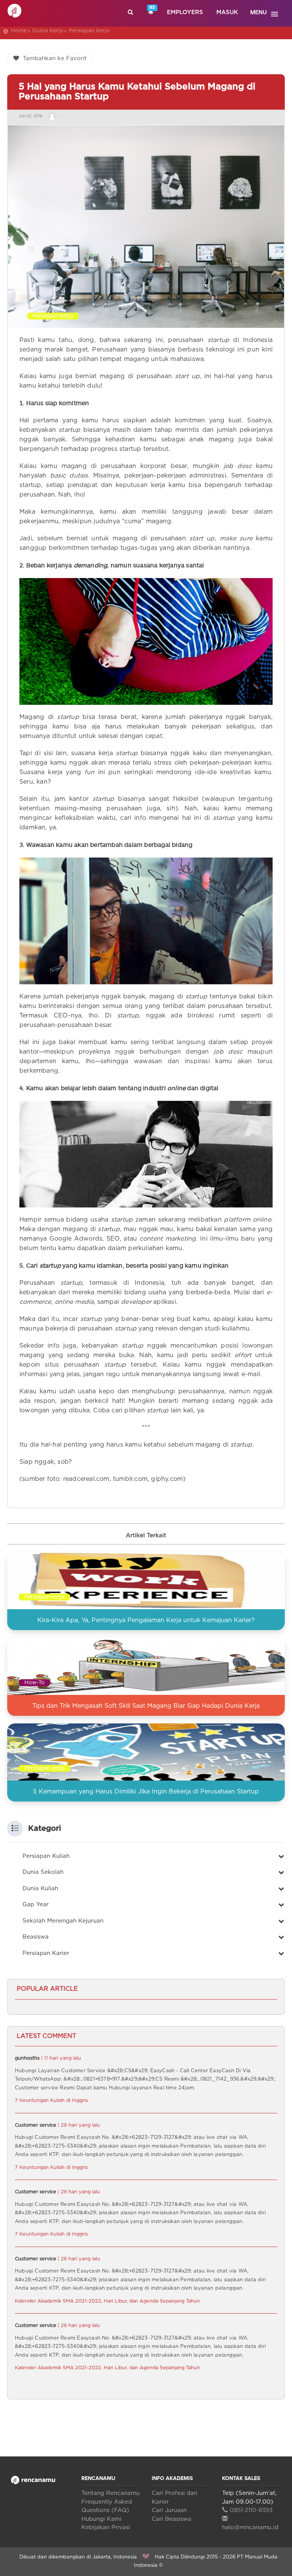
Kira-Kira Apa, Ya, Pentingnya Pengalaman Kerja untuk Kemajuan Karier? (146, 1620)
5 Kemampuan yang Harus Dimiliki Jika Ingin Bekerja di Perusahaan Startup (146, 1792)
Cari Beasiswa (171, 2519)
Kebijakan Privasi (106, 2527)
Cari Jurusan (169, 2510)
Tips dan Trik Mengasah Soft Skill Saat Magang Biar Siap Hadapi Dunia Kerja (146, 1706)
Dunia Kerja (48, 31)
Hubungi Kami (101, 2519)
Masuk (227, 12)
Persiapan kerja (89, 31)
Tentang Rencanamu (110, 2493)
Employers (185, 12)
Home (19, 31)
